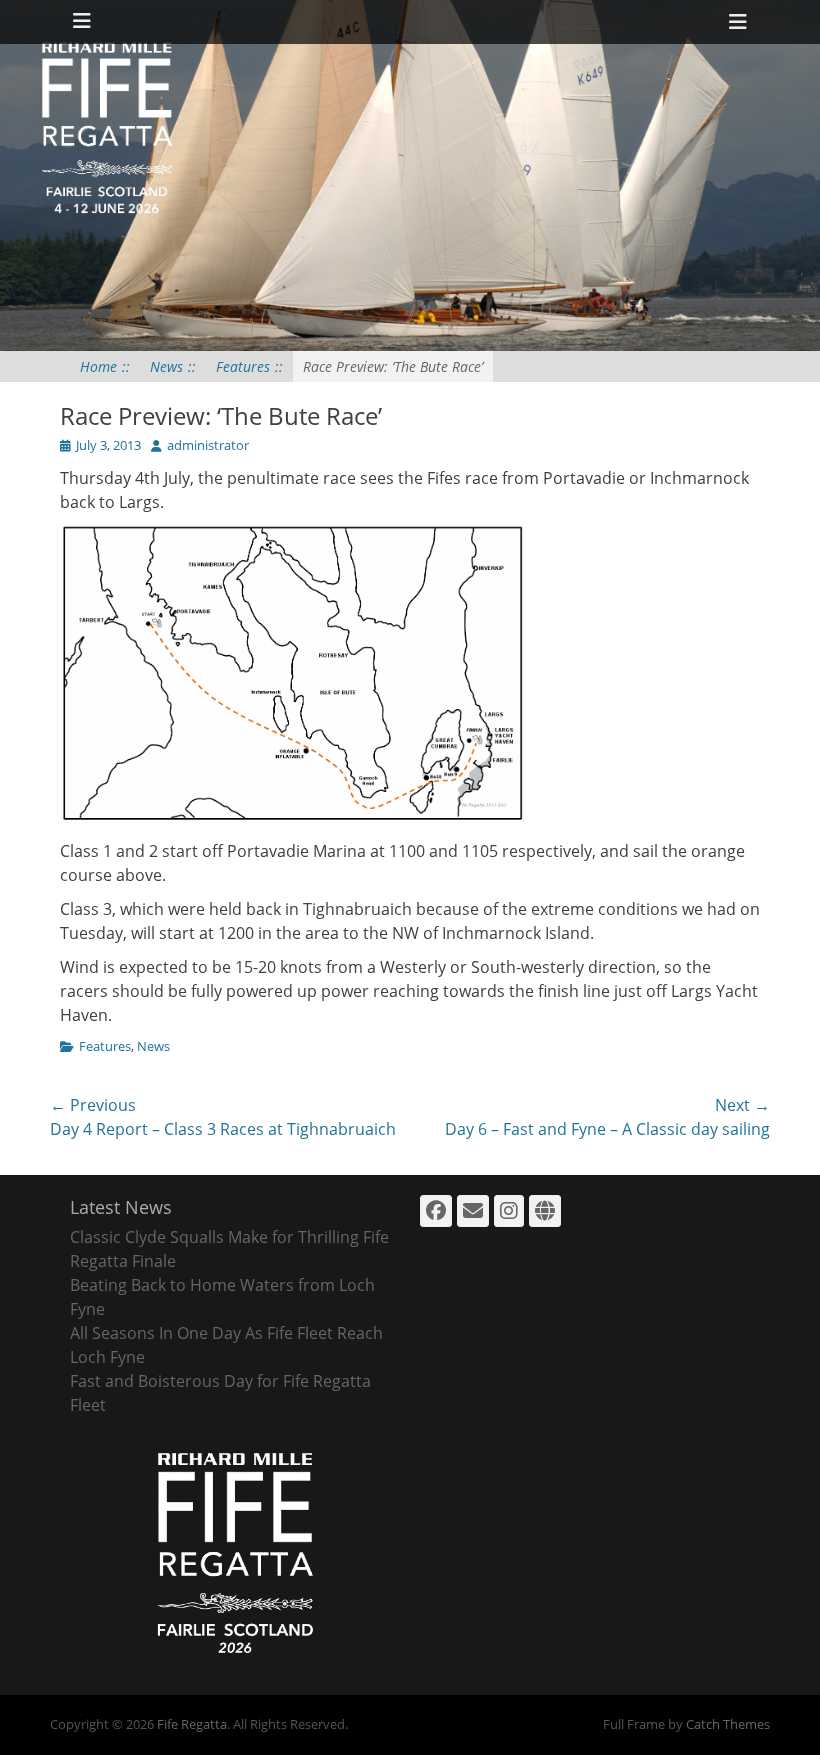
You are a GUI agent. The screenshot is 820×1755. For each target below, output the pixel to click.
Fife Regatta (192, 1724)
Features (249, 366)
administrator (208, 445)
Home (105, 366)
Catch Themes (728, 1724)
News (173, 366)
